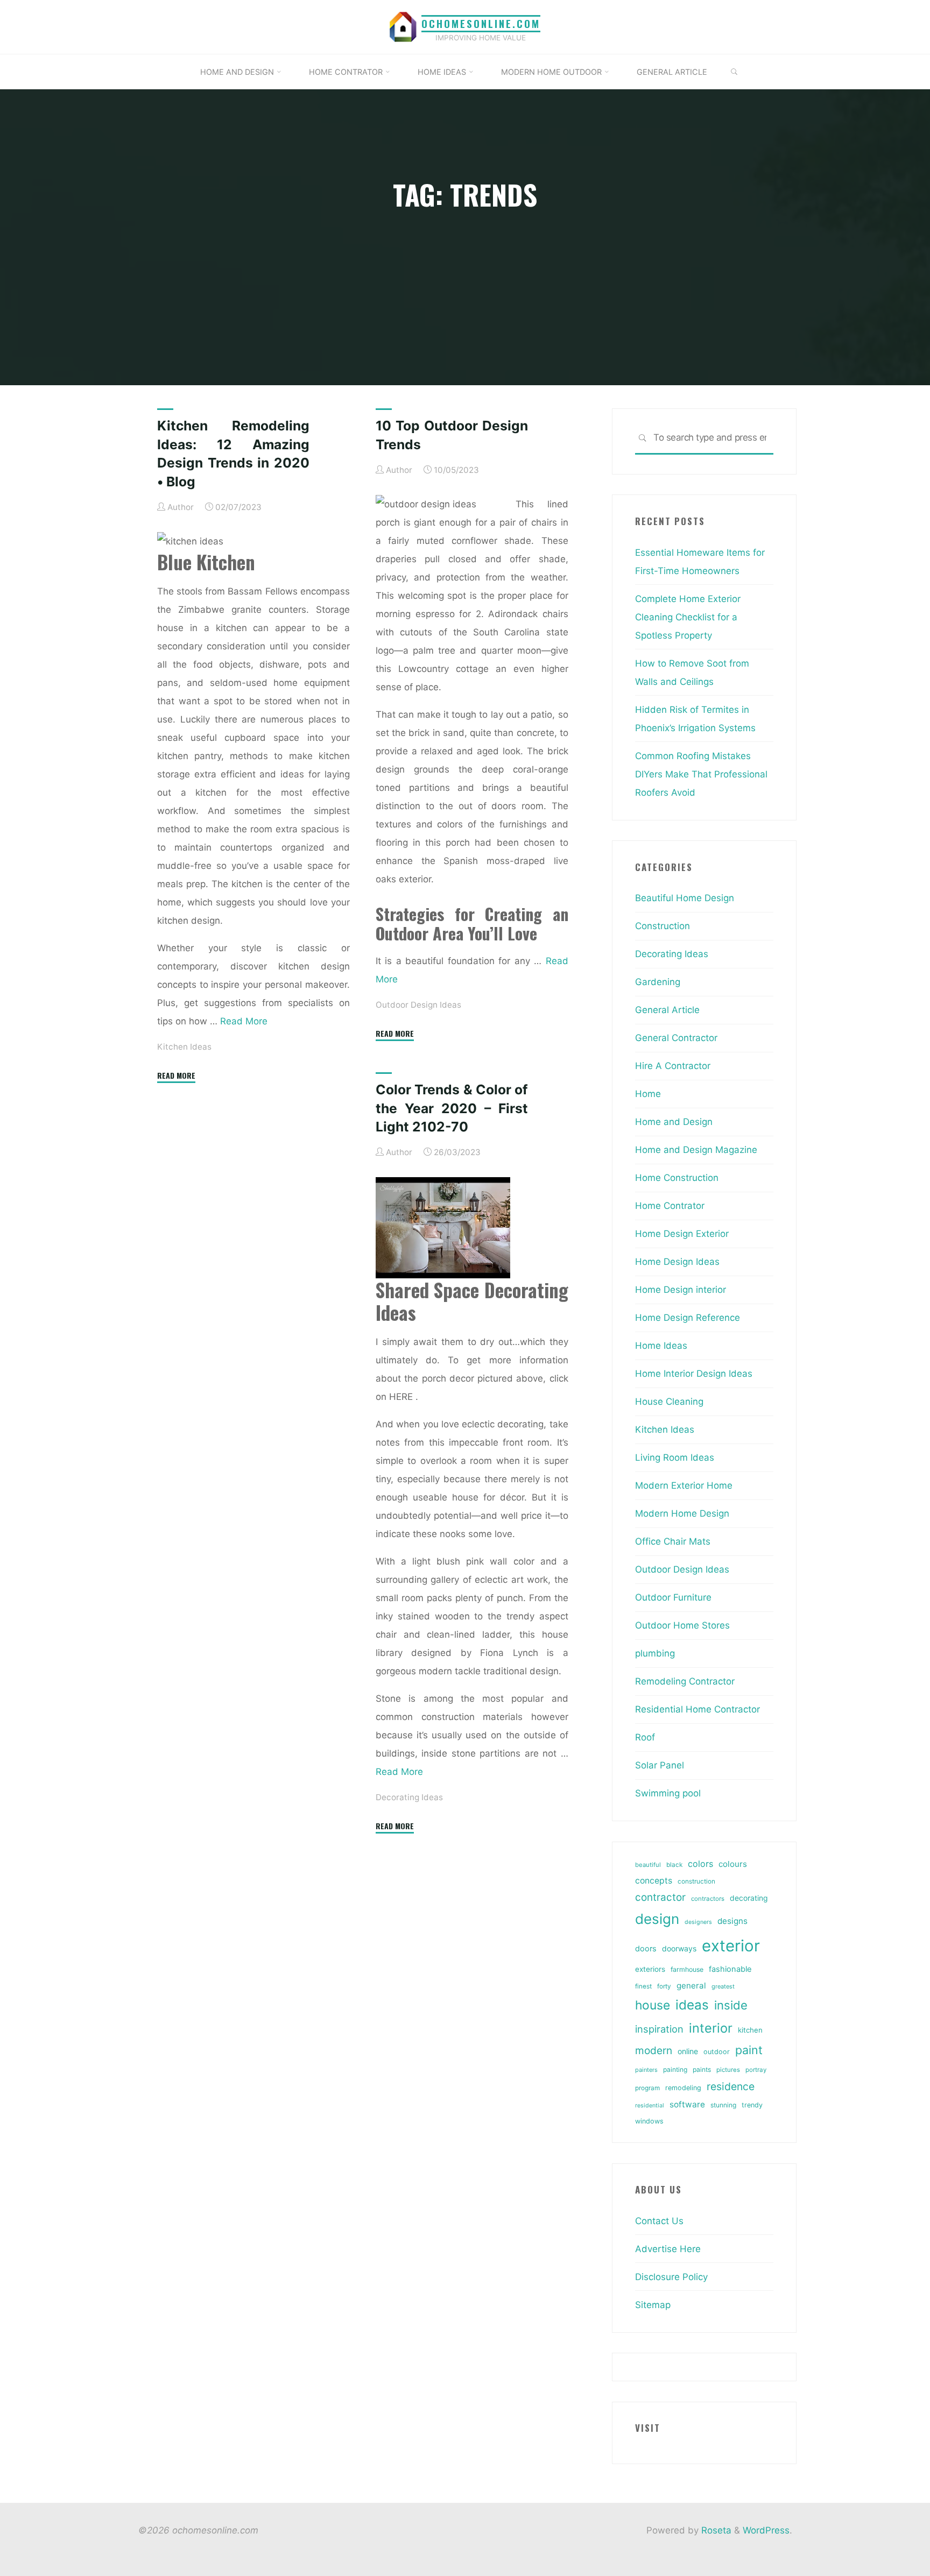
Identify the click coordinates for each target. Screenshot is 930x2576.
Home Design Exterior (682, 1234)
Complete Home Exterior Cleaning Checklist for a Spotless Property (688, 617)
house (653, 2005)
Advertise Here (668, 2249)
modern (654, 2050)
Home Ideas (661, 1346)
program (647, 2088)
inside (731, 2005)
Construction (663, 926)
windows (649, 2121)
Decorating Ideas (409, 1797)
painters (646, 2070)
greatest (723, 1986)
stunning (723, 2105)
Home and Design (674, 1122)
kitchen (750, 2030)
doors (646, 1949)
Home (648, 1094)
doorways (679, 1948)
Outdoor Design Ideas (418, 1004)
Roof (645, 1737)
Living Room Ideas (675, 1457)
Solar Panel (660, 1765)
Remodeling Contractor (685, 1681)
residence (731, 2086)
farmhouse (687, 1969)
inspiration (659, 2029)
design (657, 1919)
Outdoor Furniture (673, 1597)
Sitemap (653, 2305)
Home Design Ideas (677, 1262)
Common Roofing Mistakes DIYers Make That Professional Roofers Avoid (701, 774)
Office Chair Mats (673, 1541)
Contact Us (659, 2221)
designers (698, 1922)
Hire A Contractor (673, 1066)
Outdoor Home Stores (682, 1625)
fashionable (730, 1969)
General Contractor (676, 1038)
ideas (692, 2005)
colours (733, 1864)
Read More (244, 1021)
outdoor (717, 2052)
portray (756, 2070)
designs (732, 1921)
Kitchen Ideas (184, 1046)
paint (749, 2050)
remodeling (683, 2088)
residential (650, 2106)
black (674, 1865)
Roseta (715, 2530)
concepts (654, 1881)
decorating (749, 1898)
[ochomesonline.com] (403, 26)
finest (643, 1986)
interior (711, 2028)
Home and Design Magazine (696, 1150)
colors (700, 1864)
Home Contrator (670, 1206)
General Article (667, 1010)
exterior (731, 1946)
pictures (728, 2070)
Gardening (658, 982)
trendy (752, 2105)
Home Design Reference (688, 1318)
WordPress (766, 2530)
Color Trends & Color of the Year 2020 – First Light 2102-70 (452, 1108)
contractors (708, 1899)
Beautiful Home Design (685, 898)
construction (696, 1881)
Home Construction (677, 1178)
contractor (660, 1897)
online (688, 2051)
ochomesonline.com (481, 23)
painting (675, 2069)
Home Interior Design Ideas (694, 1374)
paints (702, 2069)
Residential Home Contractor (697, 1709)
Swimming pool (668, 1793)
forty (664, 1986)
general (691, 1986)
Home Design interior (681, 1290)
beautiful (648, 1865)
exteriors (650, 1969)
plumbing (655, 1653)
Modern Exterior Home (684, 1485)
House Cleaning (669, 1402)
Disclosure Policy (671, 2277)
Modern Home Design (682, 1513)
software (687, 2104)
